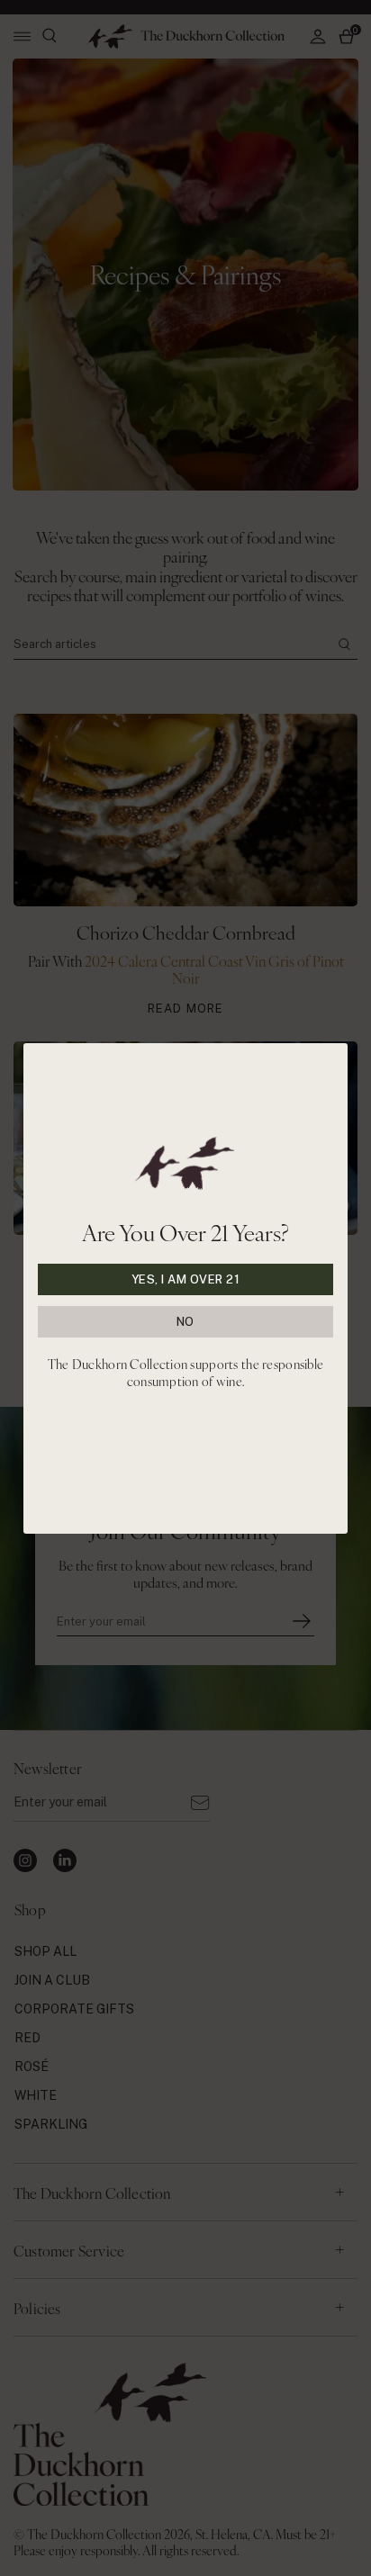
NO (185, 1322)
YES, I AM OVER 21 (186, 1279)
